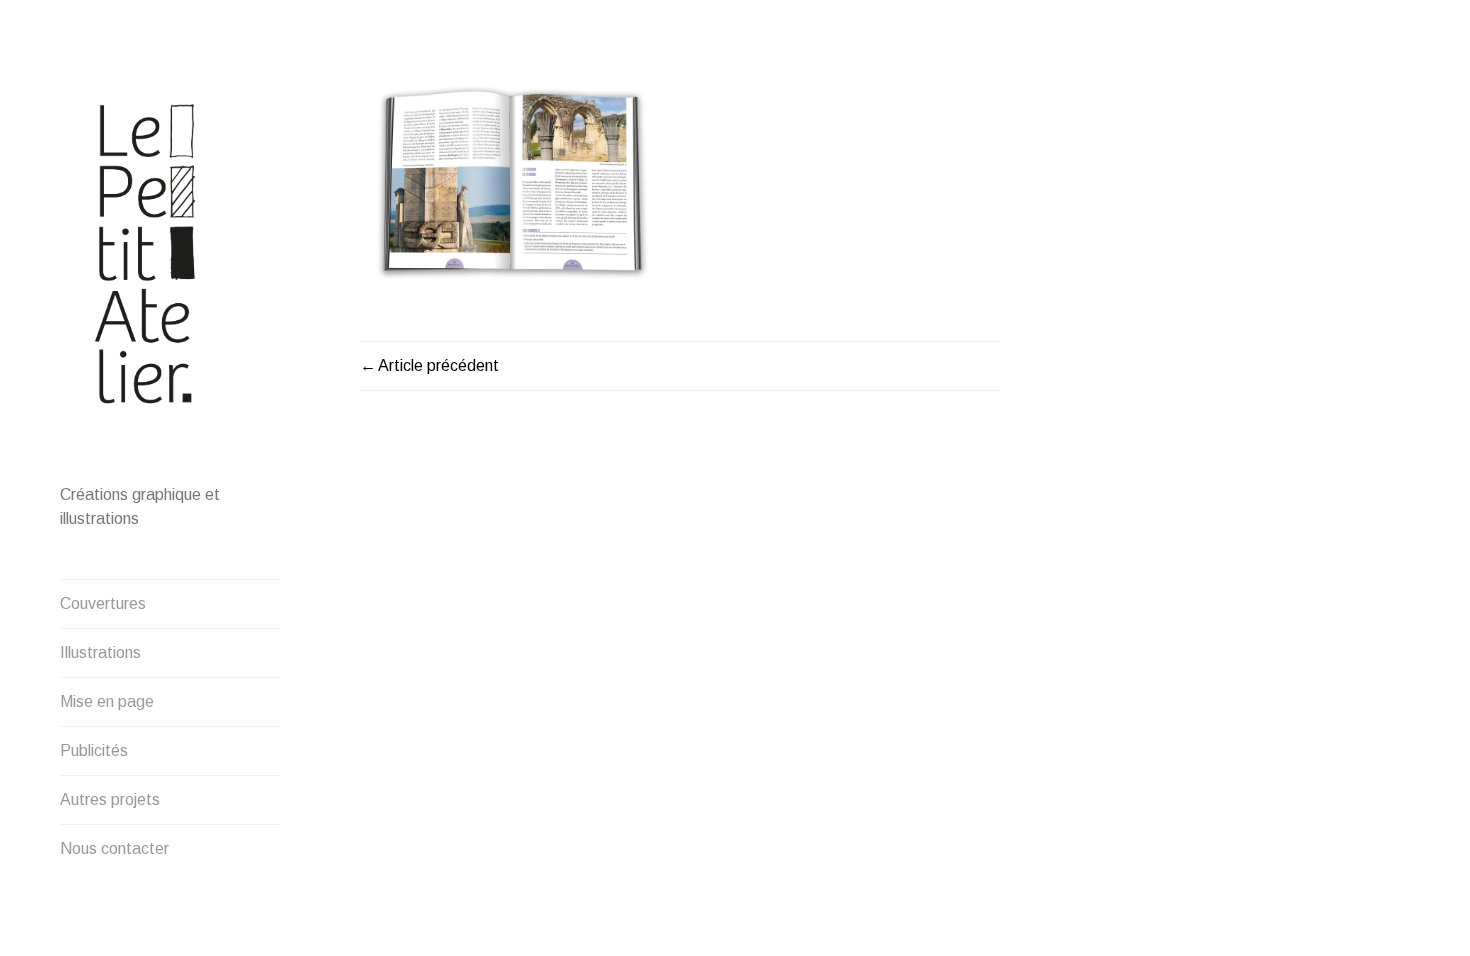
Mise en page (107, 701)
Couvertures (103, 603)
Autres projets (110, 799)
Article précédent (438, 365)
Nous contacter (114, 848)
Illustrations (100, 652)
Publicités (94, 750)
